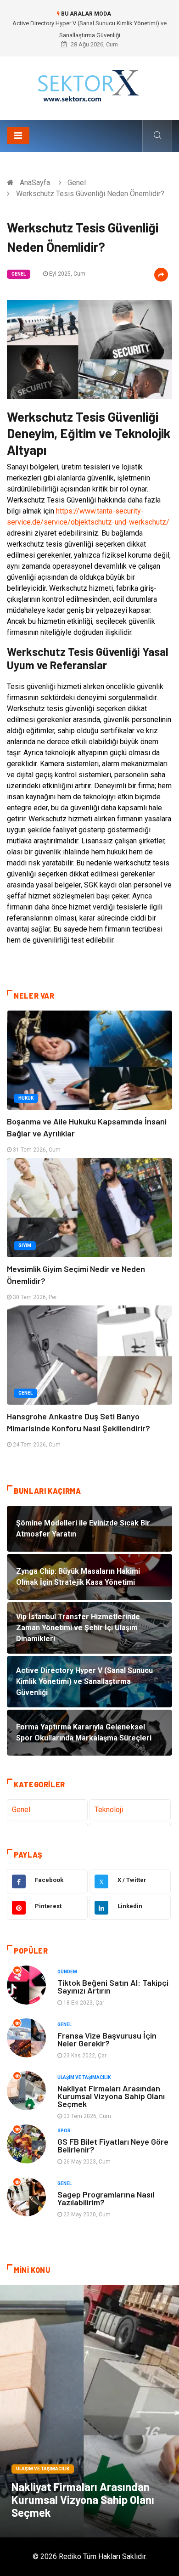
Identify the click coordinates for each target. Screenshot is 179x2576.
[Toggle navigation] (18, 136)
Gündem (67, 1972)
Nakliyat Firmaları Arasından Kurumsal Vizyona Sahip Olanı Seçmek (111, 2096)
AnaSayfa (35, 183)
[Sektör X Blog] (89, 85)
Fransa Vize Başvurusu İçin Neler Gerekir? (107, 2039)
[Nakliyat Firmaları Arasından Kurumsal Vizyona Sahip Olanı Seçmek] (89, 2411)
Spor (64, 2131)
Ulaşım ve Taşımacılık (84, 2077)
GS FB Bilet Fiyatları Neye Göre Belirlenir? (113, 2145)
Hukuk (26, 1098)
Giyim (25, 1246)
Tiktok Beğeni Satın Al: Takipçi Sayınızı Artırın (113, 1986)
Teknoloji (109, 1810)
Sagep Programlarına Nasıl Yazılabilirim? (106, 2198)
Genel (77, 183)
